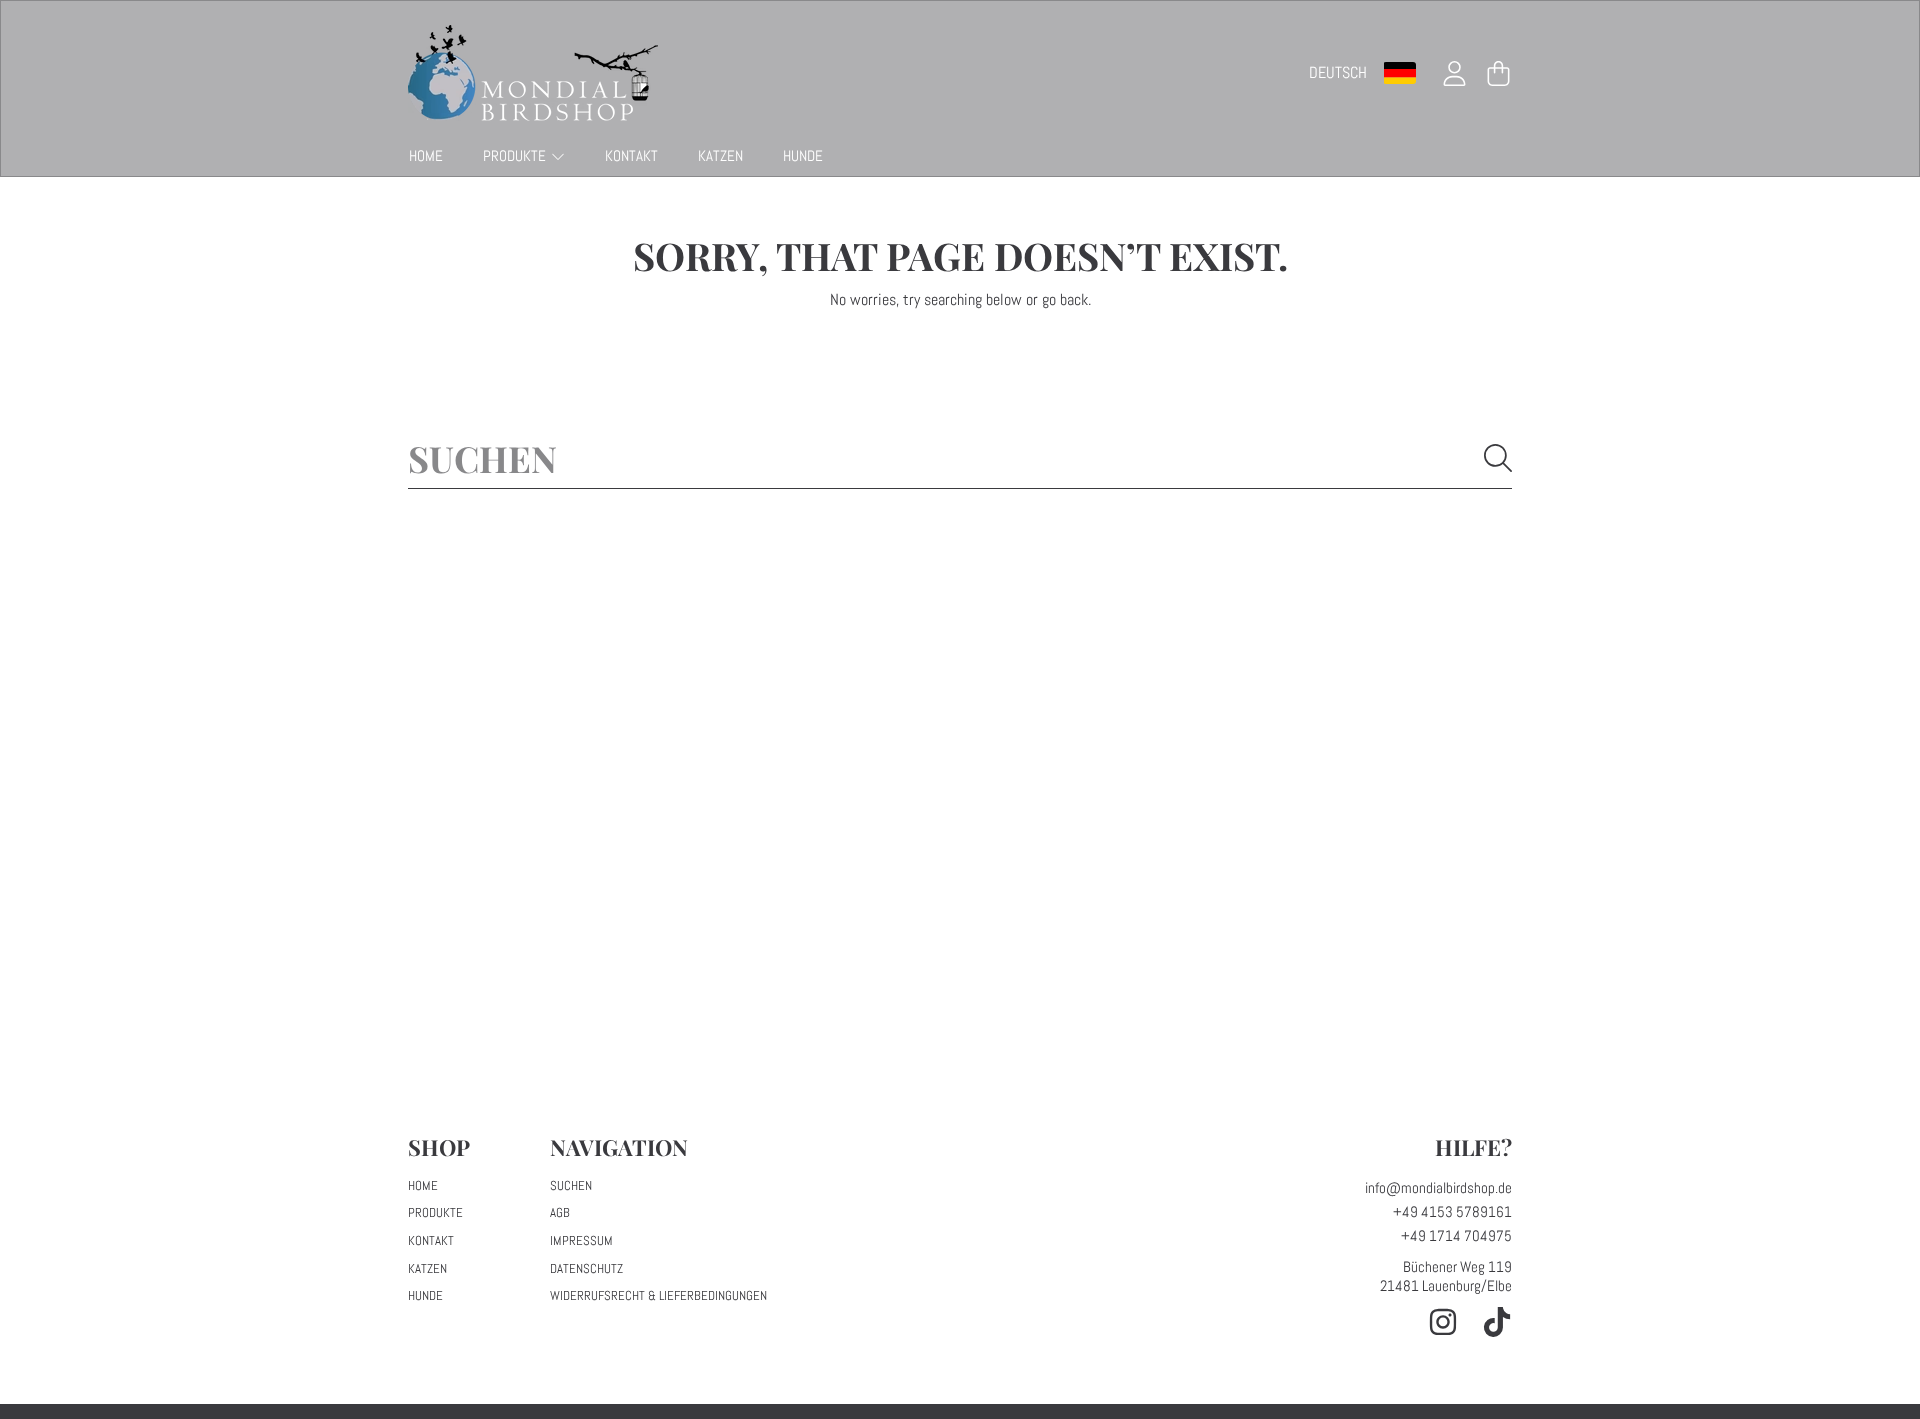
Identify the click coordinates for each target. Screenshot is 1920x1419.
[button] (1498, 73)
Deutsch (1338, 72)
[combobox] (960, 458)
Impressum (581, 1240)
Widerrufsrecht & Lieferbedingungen (658, 1295)
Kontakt (431, 1240)
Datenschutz (586, 1268)
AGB (560, 1212)
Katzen (427, 1268)
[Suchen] (1498, 458)
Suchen (571, 1185)
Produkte (516, 155)
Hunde (425, 1295)
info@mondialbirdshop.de (1438, 1187)
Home (423, 1185)
